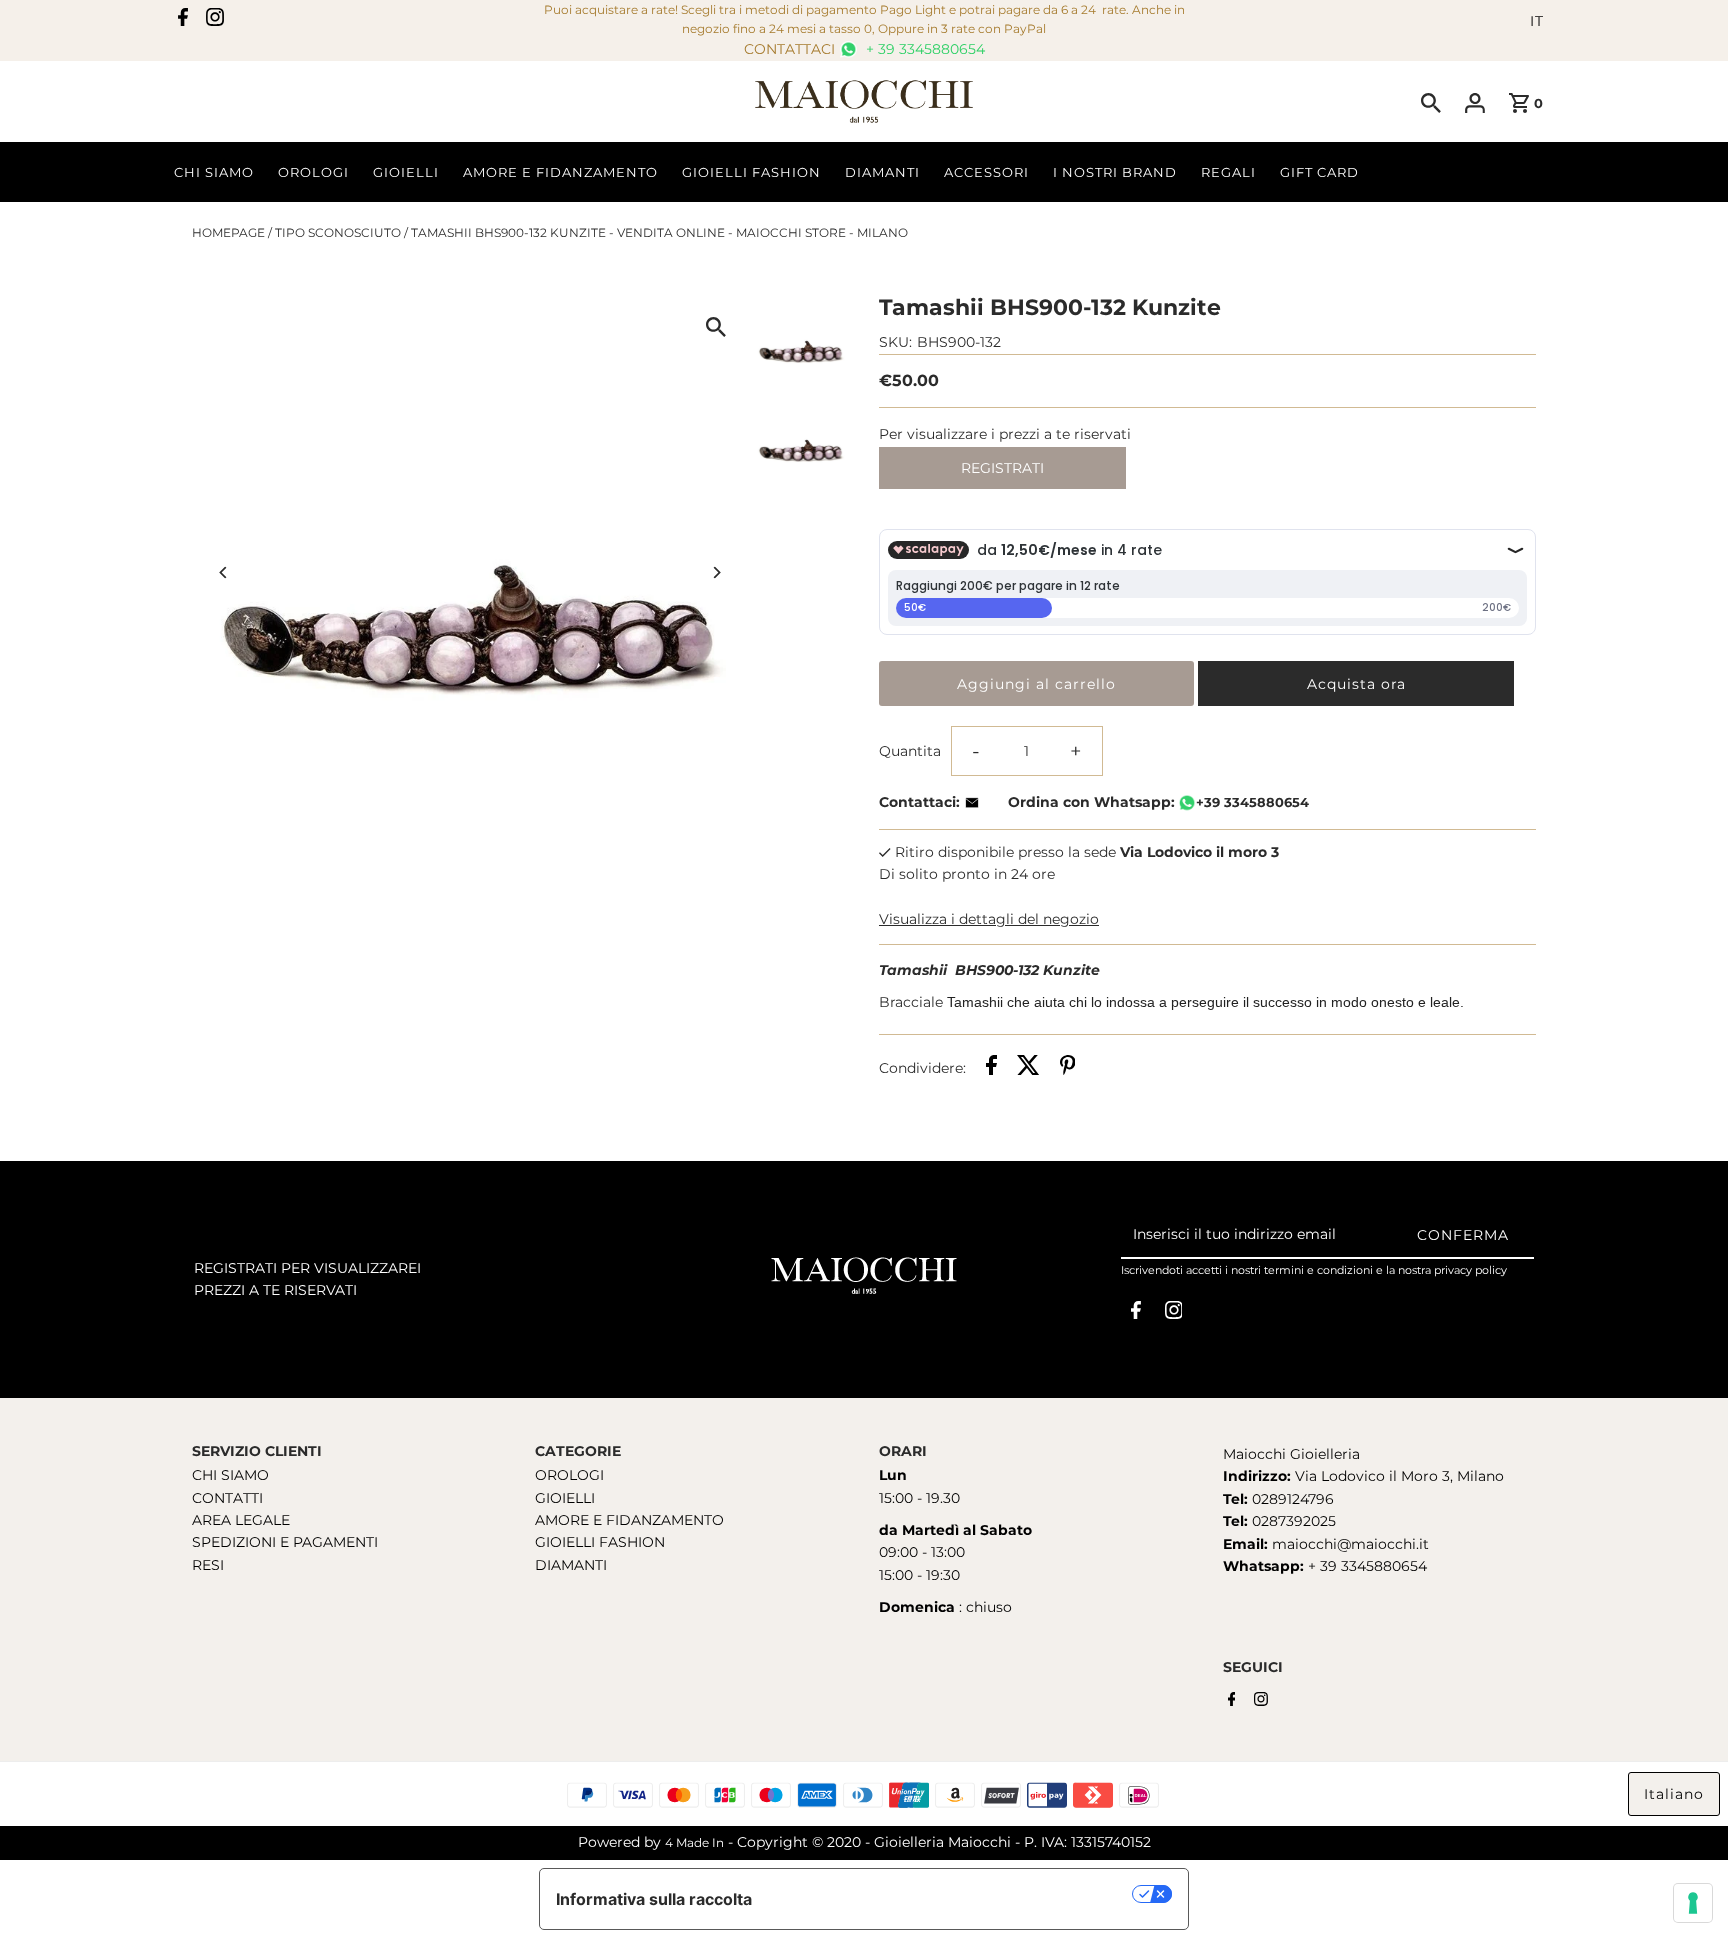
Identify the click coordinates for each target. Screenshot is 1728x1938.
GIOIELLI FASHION (600, 1542)
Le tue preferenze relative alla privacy (952, 1894)
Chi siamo (214, 172)
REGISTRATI (1002, 468)
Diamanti (882, 172)
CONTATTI (227, 1498)
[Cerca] (1431, 102)
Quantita (910, 751)
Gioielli (406, 172)
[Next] (716, 572)
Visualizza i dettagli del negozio (989, 919)
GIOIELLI (565, 1498)
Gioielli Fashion (751, 172)
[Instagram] (215, 21)
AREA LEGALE (241, 1520)
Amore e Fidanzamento (560, 172)
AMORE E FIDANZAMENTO (629, 1520)
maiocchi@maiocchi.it (1350, 1544)
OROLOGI (569, 1475)
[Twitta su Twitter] (1028, 1068)
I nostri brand (1115, 172)
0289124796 (1291, 1499)
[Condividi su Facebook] (991, 1068)
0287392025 (1292, 1521)
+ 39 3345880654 (923, 49)
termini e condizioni (1318, 1270)
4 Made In (694, 1842)
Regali (1228, 172)
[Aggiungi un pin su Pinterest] (1068, 1068)
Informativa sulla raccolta (654, 1899)
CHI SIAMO (230, 1475)
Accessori (986, 172)
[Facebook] (183, 21)
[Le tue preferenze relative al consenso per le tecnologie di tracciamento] (1693, 1903)
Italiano (1674, 1794)
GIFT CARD (1319, 172)
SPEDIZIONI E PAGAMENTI (285, 1542)
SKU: (895, 342)
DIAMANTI (571, 1565)
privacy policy (1470, 1270)
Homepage (228, 232)
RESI (208, 1565)
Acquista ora (1356, 684)
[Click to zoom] (716, 326)
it (1537, 21)
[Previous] (224, 572)
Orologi (313, 172)
